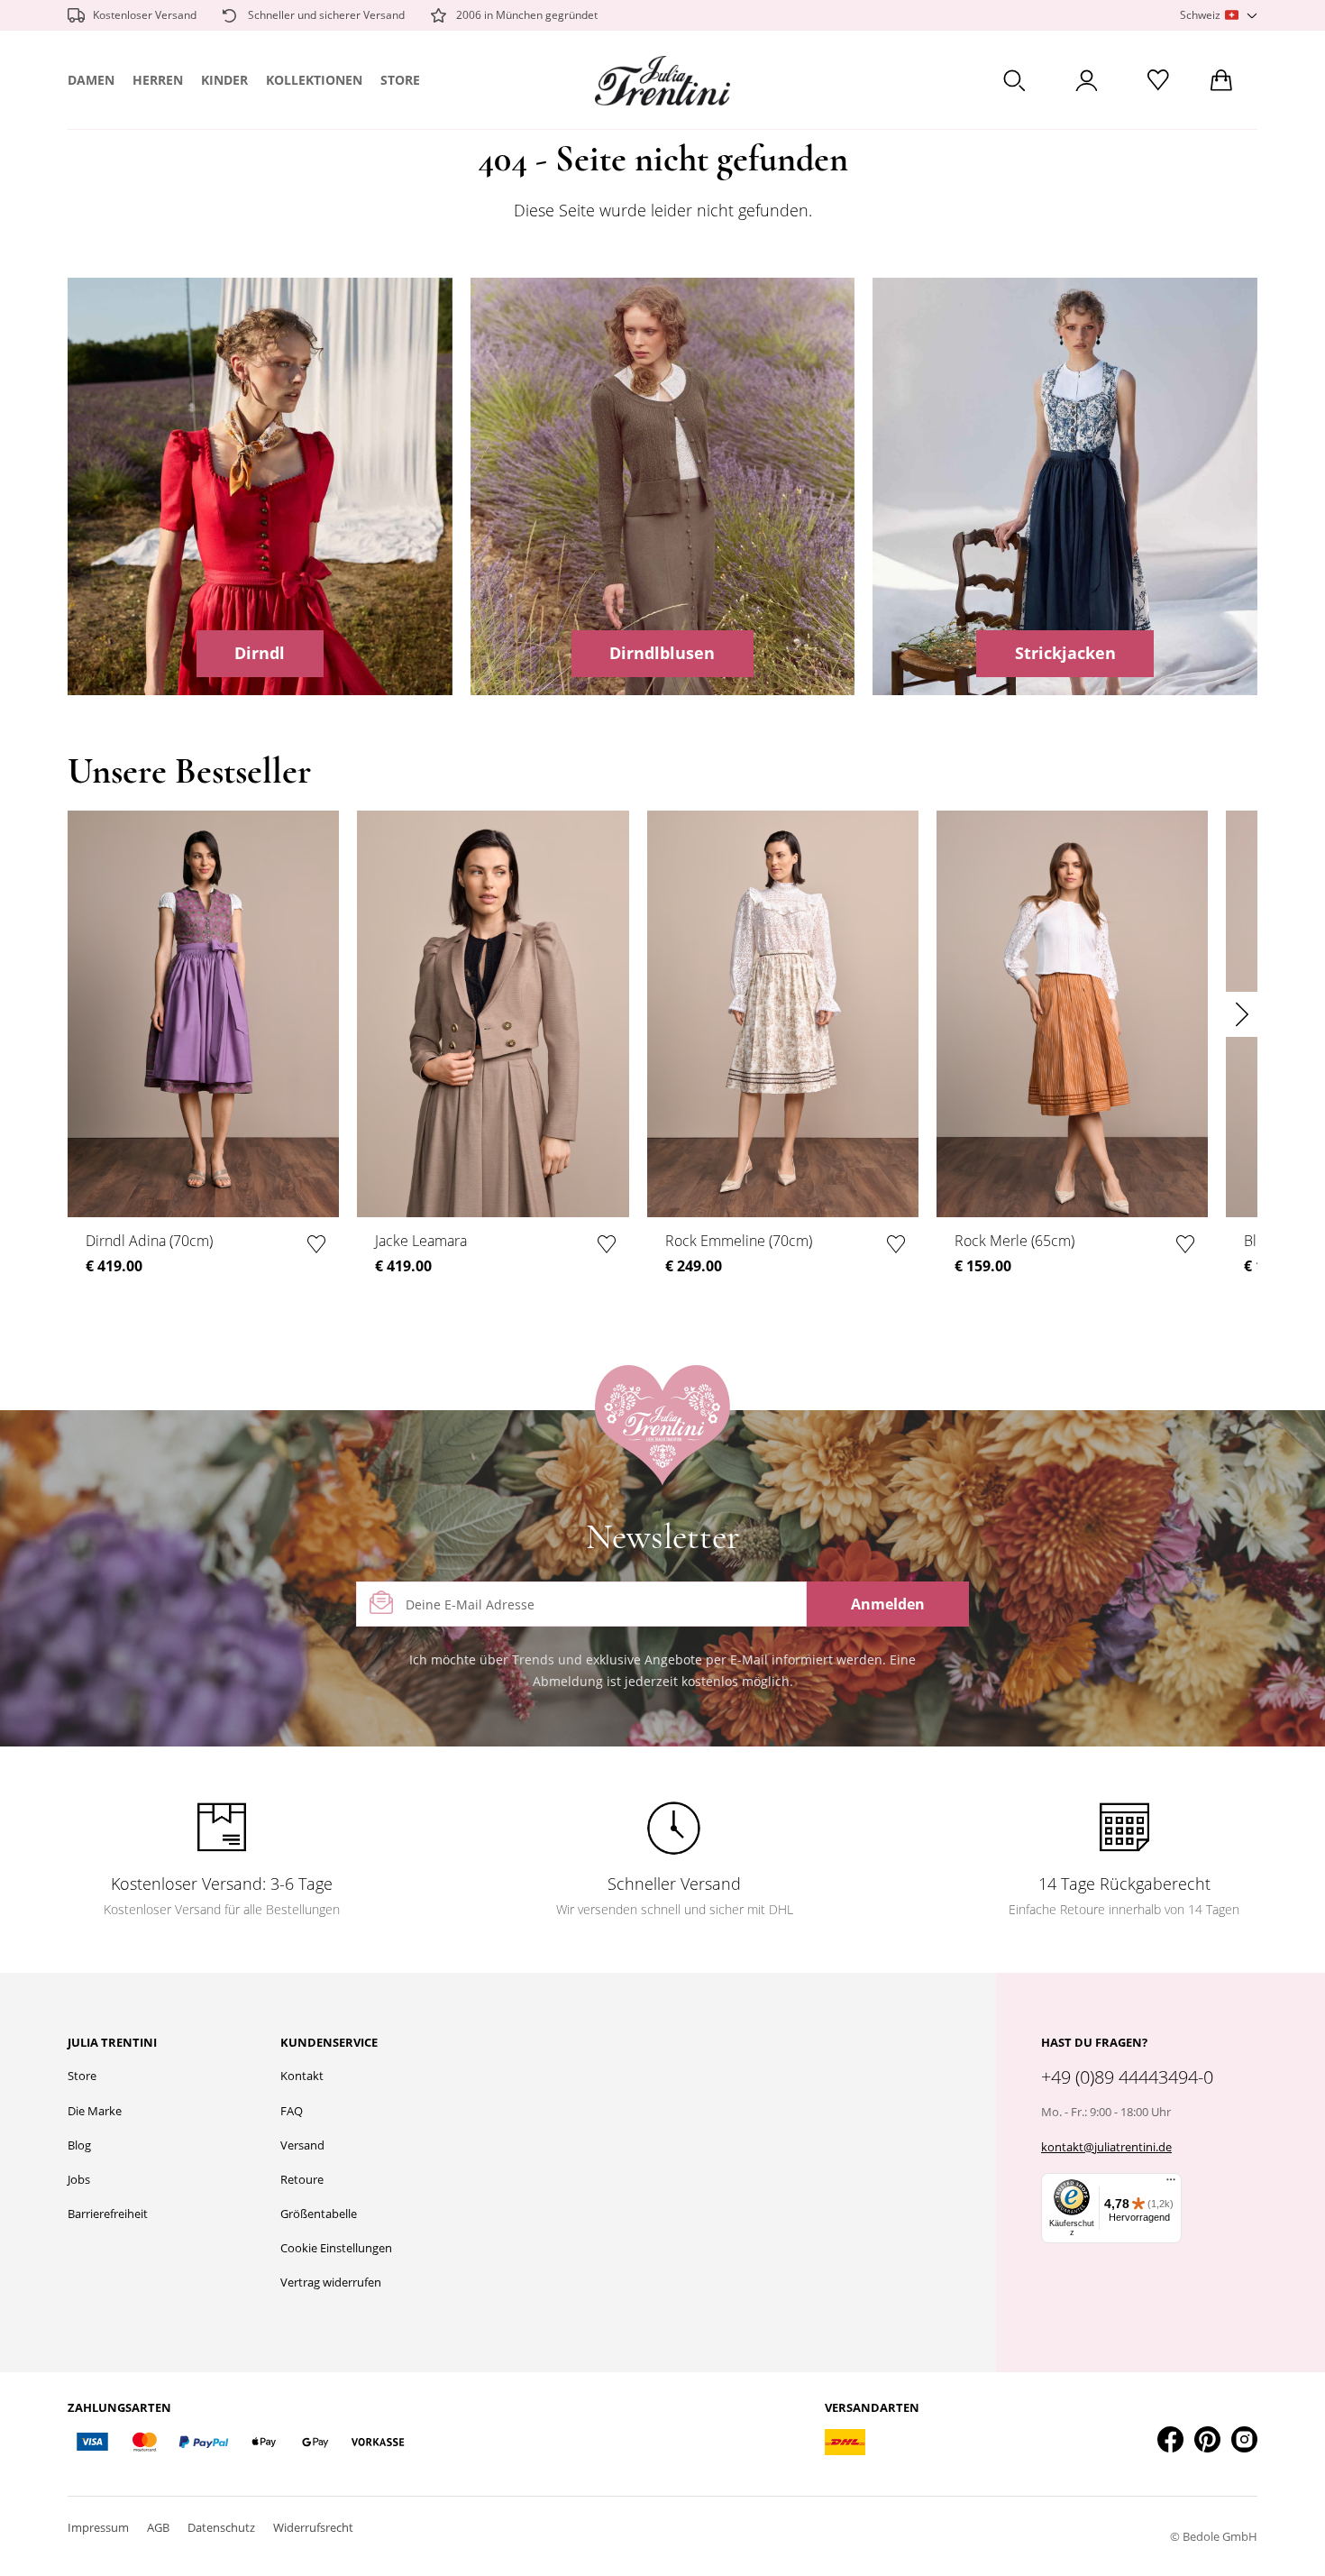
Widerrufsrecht (313, 2527)
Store (400, 80)
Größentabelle (319, 2214)
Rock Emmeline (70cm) (739, 1241)
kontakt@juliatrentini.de (1106, 2147)
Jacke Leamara (421, 1241)
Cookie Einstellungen (336, 2248)
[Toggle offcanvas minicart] (1221, 80)
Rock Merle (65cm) (1014, 1241)
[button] (1219, 16)
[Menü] (1171, 2184)
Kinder (224, 80)
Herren (158, 80)
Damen (91, 80)
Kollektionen (314, 80)
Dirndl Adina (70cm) (149, 1241)
